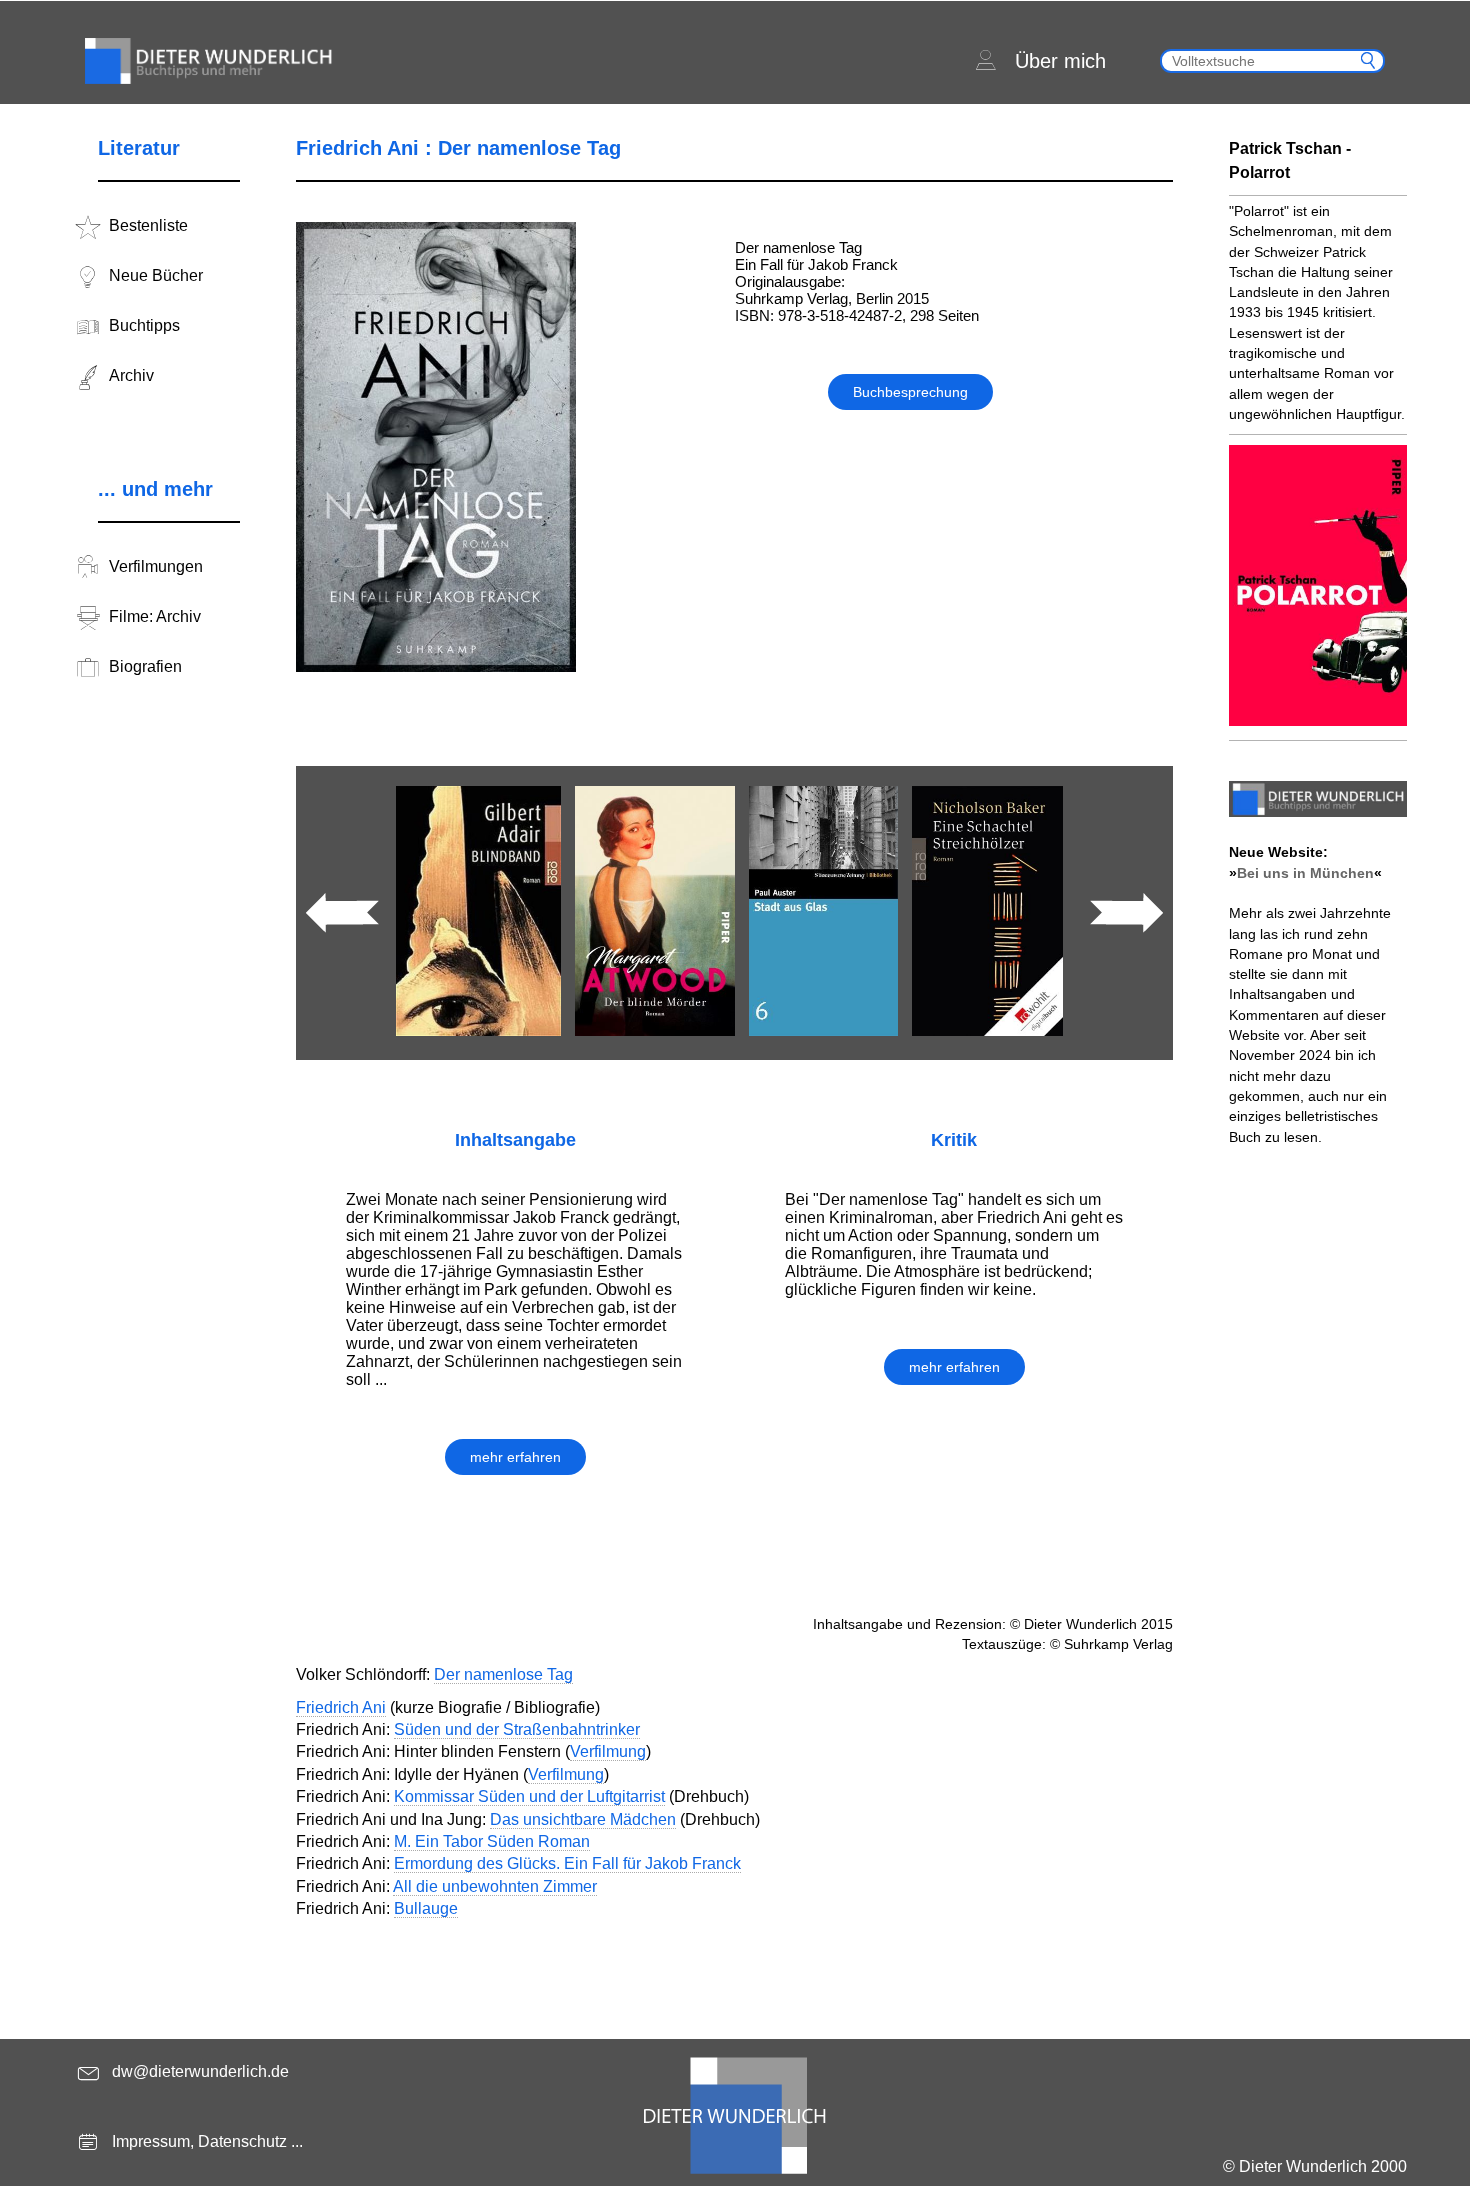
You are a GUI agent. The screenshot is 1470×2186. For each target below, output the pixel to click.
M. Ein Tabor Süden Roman (492, 1841)
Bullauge (426, 1908)
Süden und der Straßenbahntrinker (517, 1729)
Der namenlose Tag (503, 1674)
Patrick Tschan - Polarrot (1290, 160)
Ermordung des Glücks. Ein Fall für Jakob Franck (567, 1863)
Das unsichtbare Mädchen (583, 1819)
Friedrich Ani (341, 1707)
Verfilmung (608, 1751)
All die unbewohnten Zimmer (495, 1886)
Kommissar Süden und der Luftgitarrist (529, 1796)
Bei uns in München (1305, 873)
